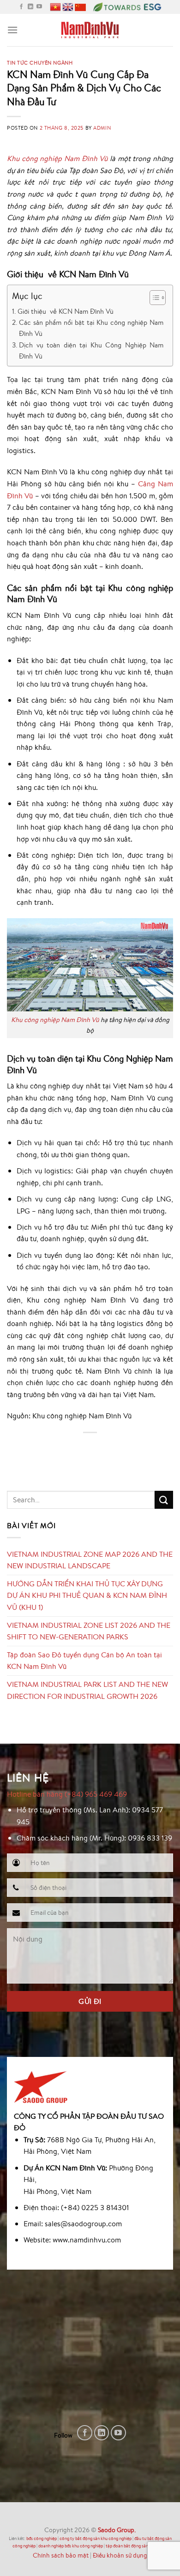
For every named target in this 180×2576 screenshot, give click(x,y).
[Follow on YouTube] (39, 7)
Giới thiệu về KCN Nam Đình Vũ (66, 311)
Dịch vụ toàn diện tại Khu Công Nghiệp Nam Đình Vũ (91, 350)
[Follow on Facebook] (21, 7)
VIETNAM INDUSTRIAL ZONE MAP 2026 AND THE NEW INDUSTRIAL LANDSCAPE (90, 1560)
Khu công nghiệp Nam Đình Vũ (55, 1019)
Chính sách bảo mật (61, 2555)
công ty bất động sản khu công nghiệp (96, 2538)
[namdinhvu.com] (90, 30)
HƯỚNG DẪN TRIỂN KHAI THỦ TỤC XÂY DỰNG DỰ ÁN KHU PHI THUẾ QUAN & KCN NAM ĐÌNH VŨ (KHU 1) (87, 1595)
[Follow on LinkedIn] (30, 7)
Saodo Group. (117, 2530)
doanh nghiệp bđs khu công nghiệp (71, 2546)
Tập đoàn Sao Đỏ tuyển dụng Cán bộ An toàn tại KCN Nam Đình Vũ (84, 1661)
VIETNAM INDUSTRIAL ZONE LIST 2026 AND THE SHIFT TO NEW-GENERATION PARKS (89, 1631)
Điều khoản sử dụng (120, 2555)
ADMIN (102, 128)
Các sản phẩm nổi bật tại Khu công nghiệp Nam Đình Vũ (91, 328)
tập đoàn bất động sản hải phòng (137, 2546)
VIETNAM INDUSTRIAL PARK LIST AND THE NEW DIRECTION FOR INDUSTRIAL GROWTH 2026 (87, 1690)
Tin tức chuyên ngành (40, 63)
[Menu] (12, 30)
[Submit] (164, 1500)
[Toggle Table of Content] (153, 298)
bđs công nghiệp (42, 2538)
